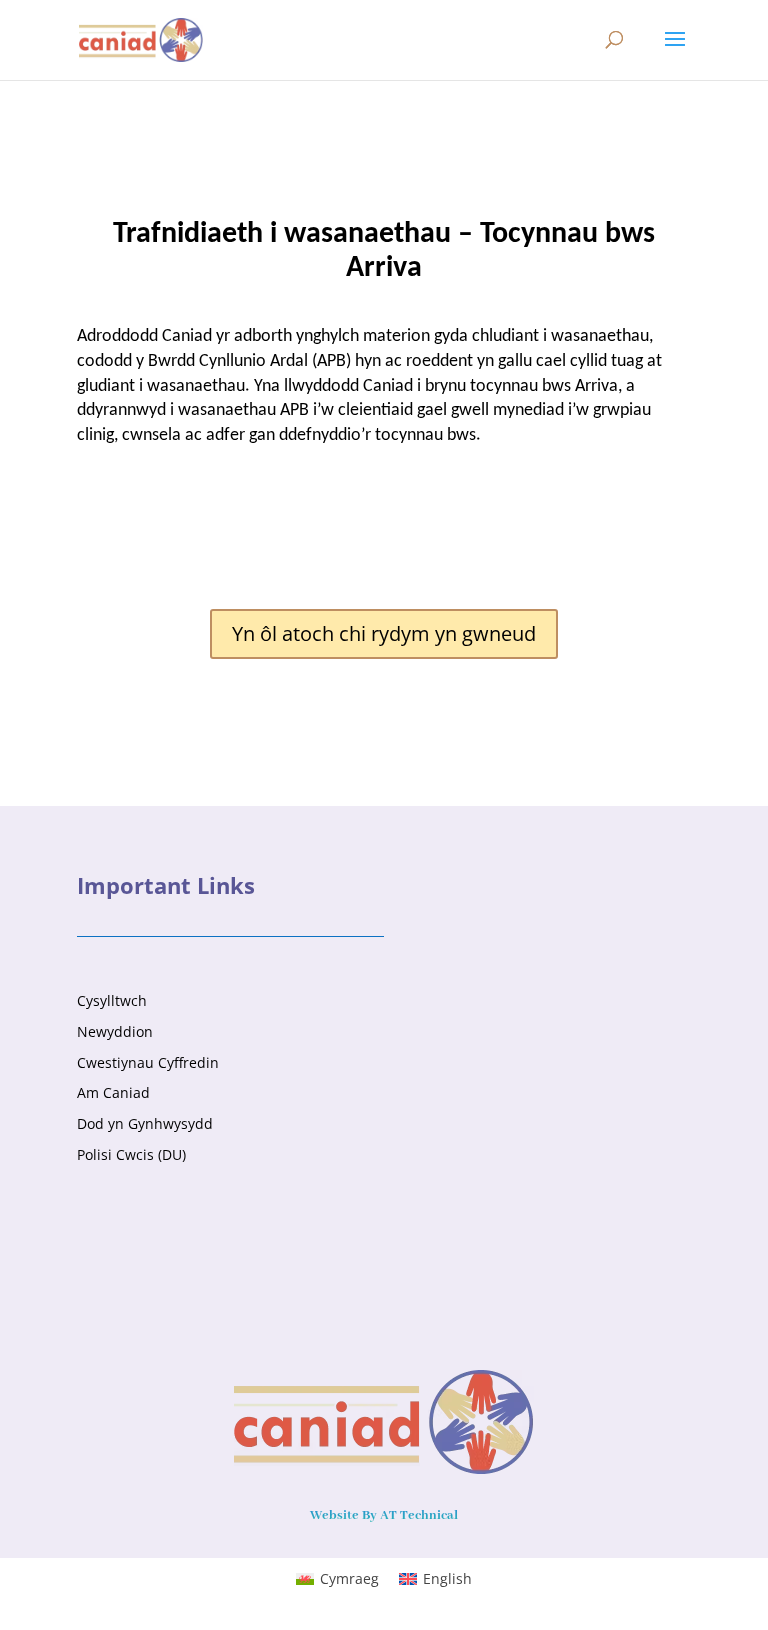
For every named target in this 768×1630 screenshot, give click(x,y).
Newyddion (115, 1031)
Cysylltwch (112, 1000)
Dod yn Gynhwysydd (145, 1123)
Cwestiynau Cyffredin (148, 1062)
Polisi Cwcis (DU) (131, 1154)
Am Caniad (113, 1092)
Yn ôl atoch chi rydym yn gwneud (384, 633)
